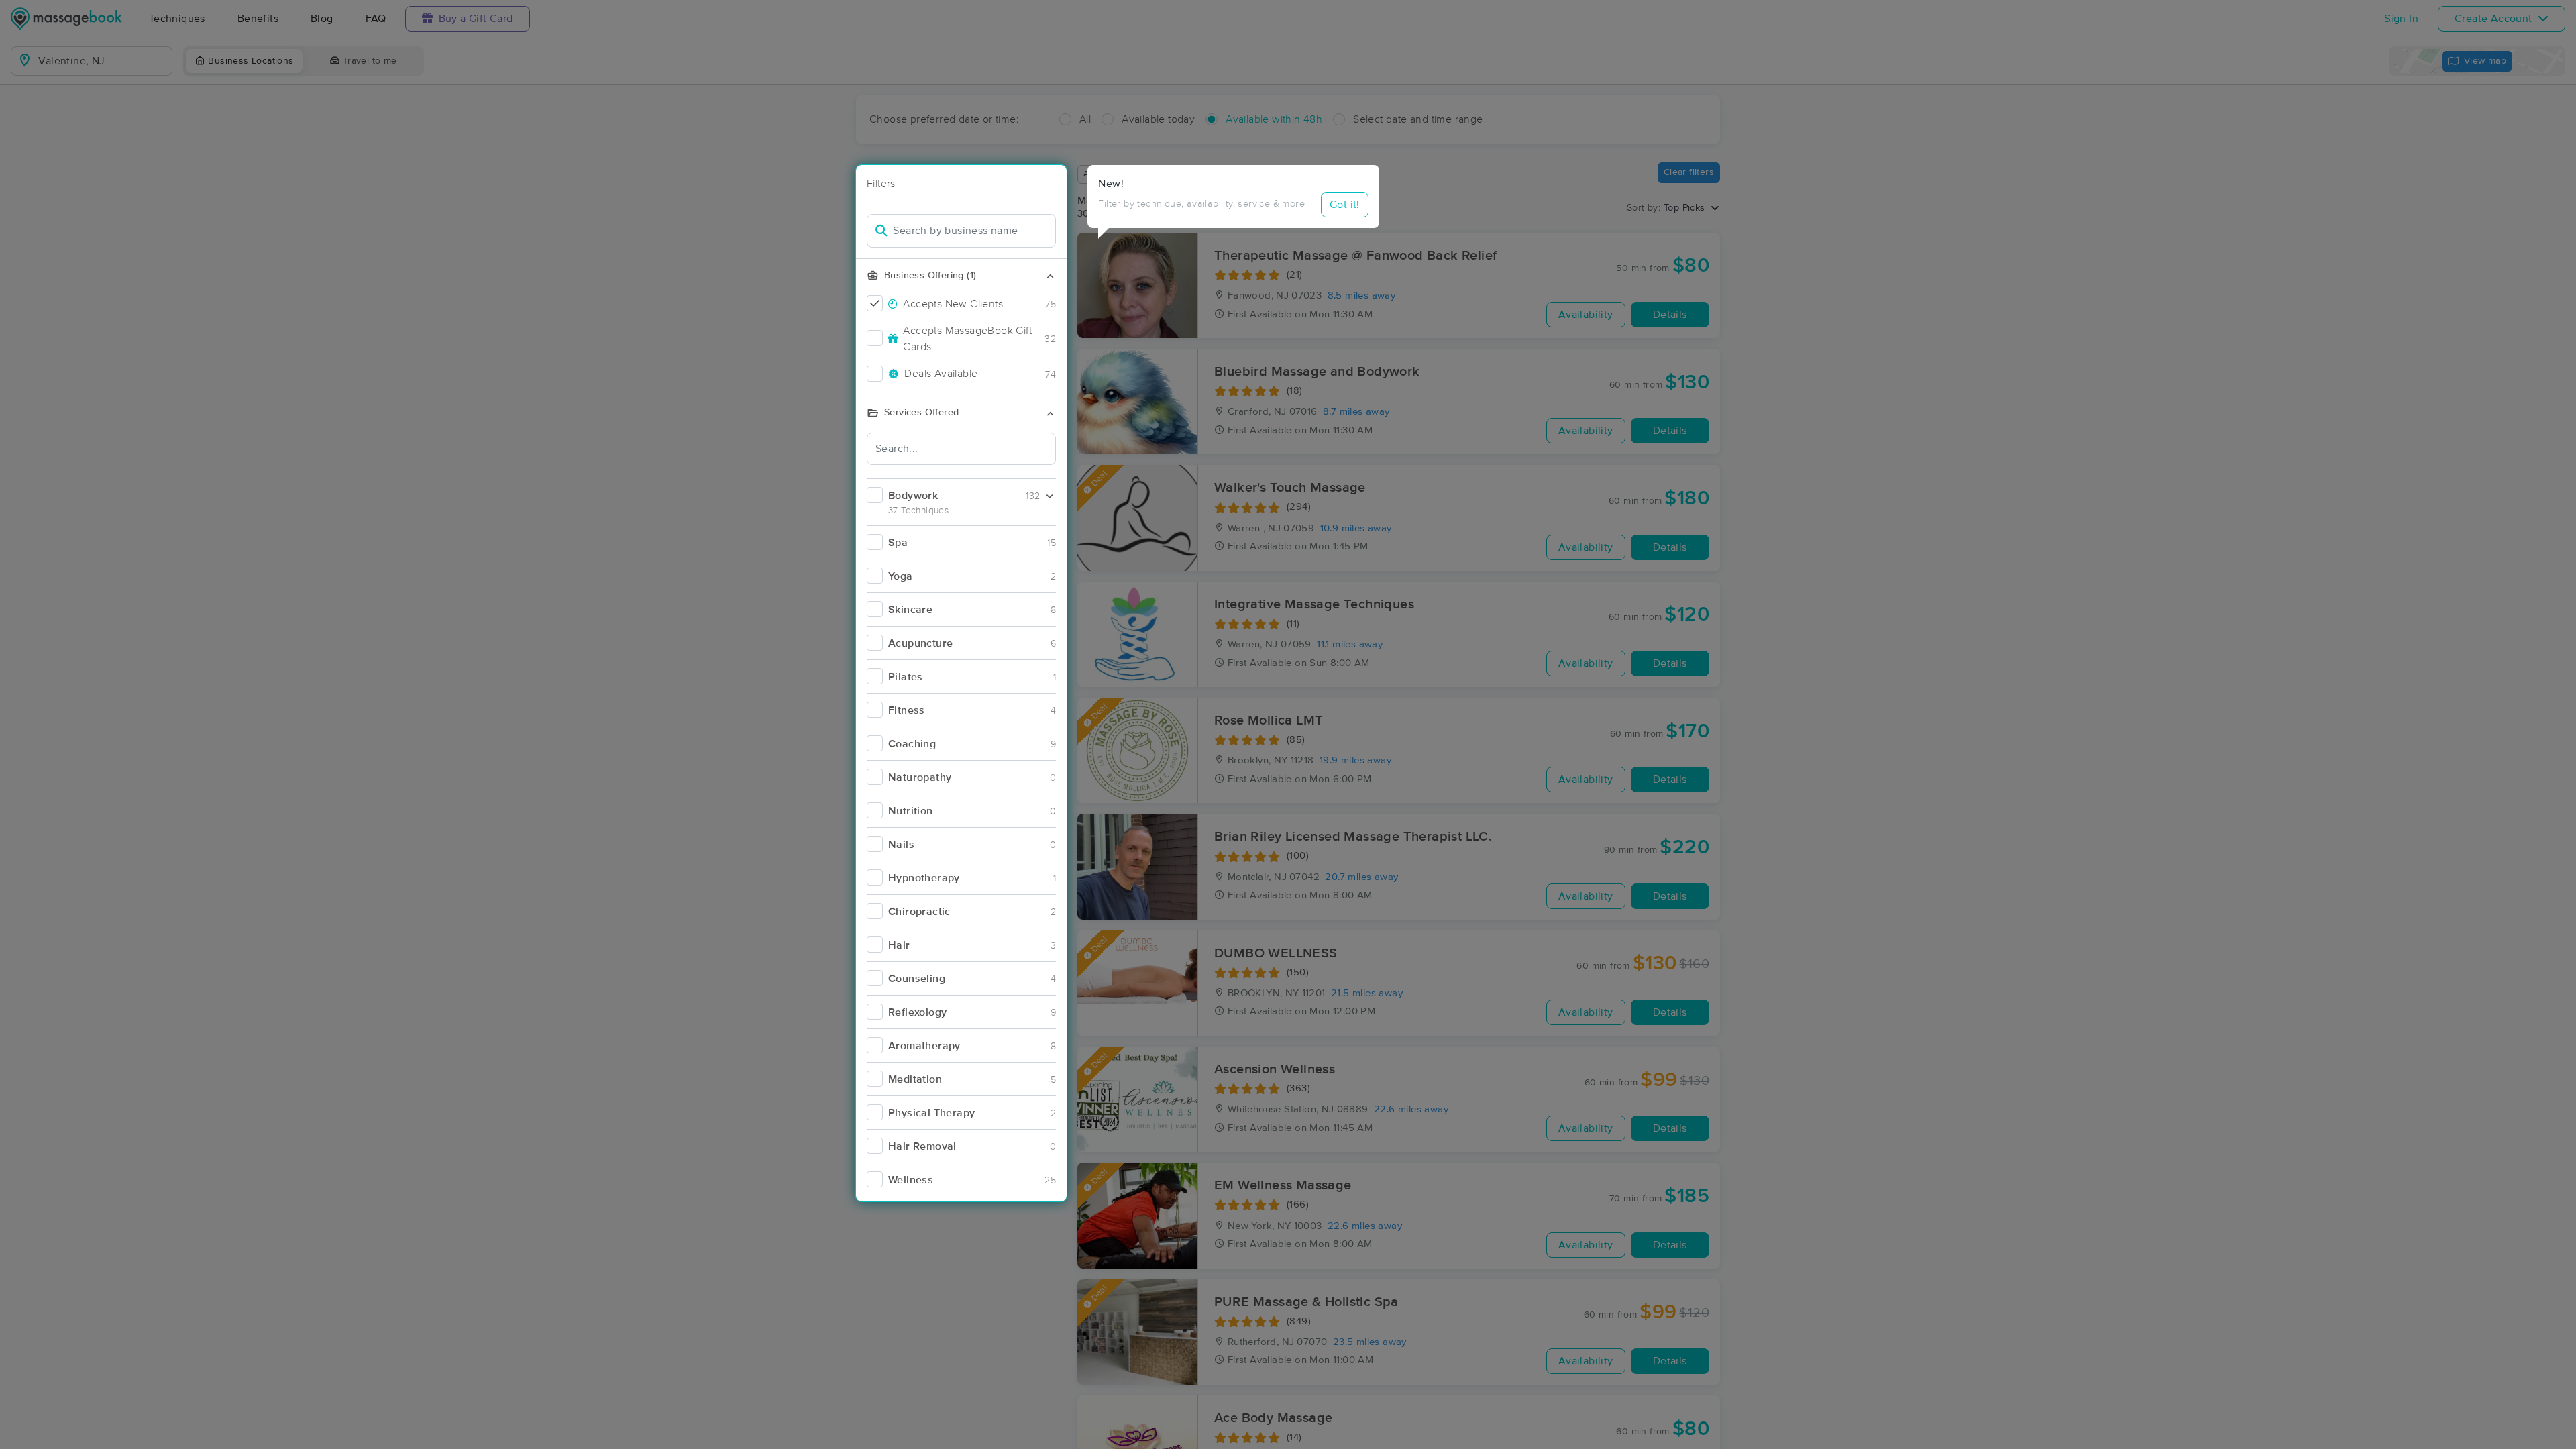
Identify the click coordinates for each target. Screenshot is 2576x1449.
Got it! (1345, 205)
